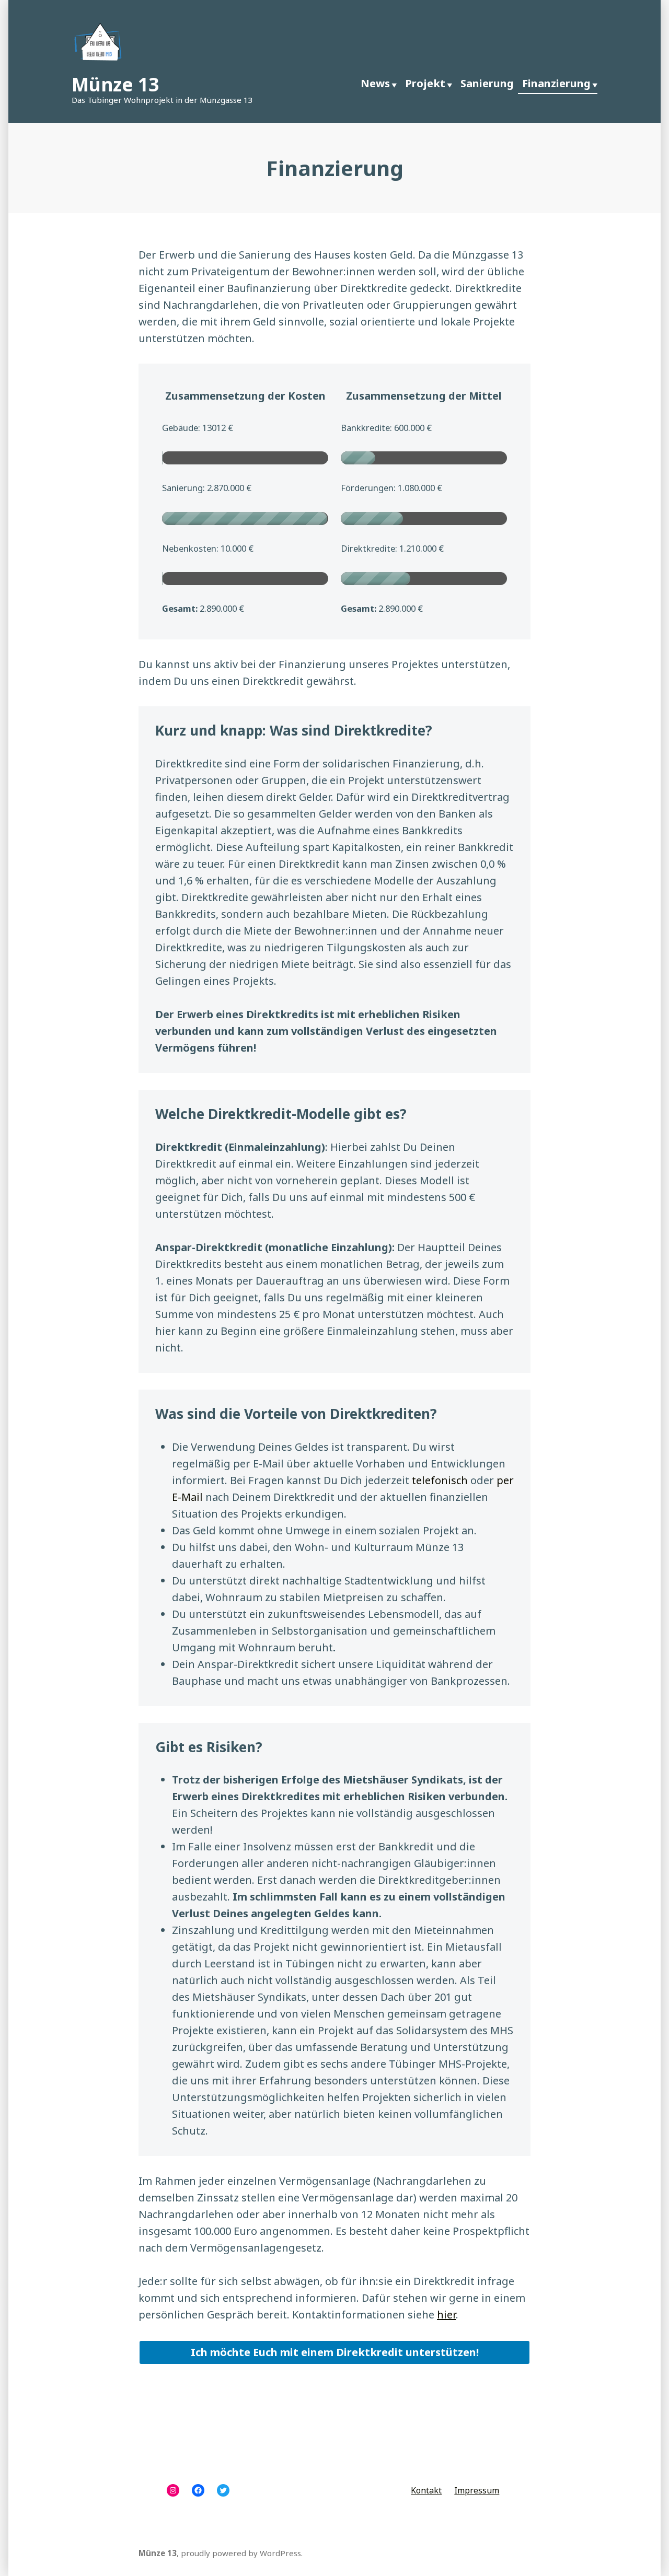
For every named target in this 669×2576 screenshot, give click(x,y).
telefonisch (440, 1480)
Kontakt (426, 2490)
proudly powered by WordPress (241, 2553)
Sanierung (487, 83)
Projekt (425, 83)
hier (446, 2315)
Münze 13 (115, 84)
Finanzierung (556, 83)
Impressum (477, 2490)
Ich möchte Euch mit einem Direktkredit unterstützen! (335, 2352)
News (375, 83)
